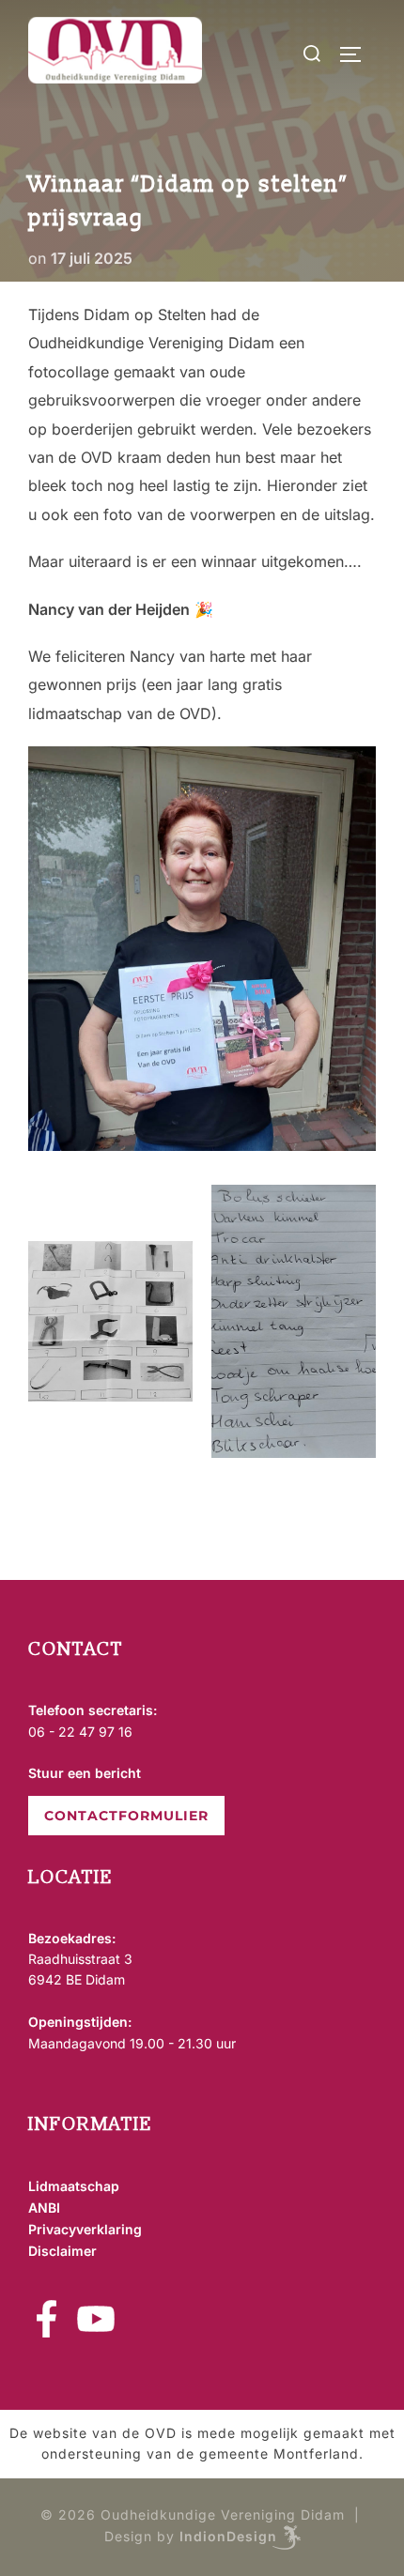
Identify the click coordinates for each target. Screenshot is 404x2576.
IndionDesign (228, 2536)
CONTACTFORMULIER (126, 1816)
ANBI (44, 2208)
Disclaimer (62, 2251)
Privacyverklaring (85, 2229)
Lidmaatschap (74, 2186)
